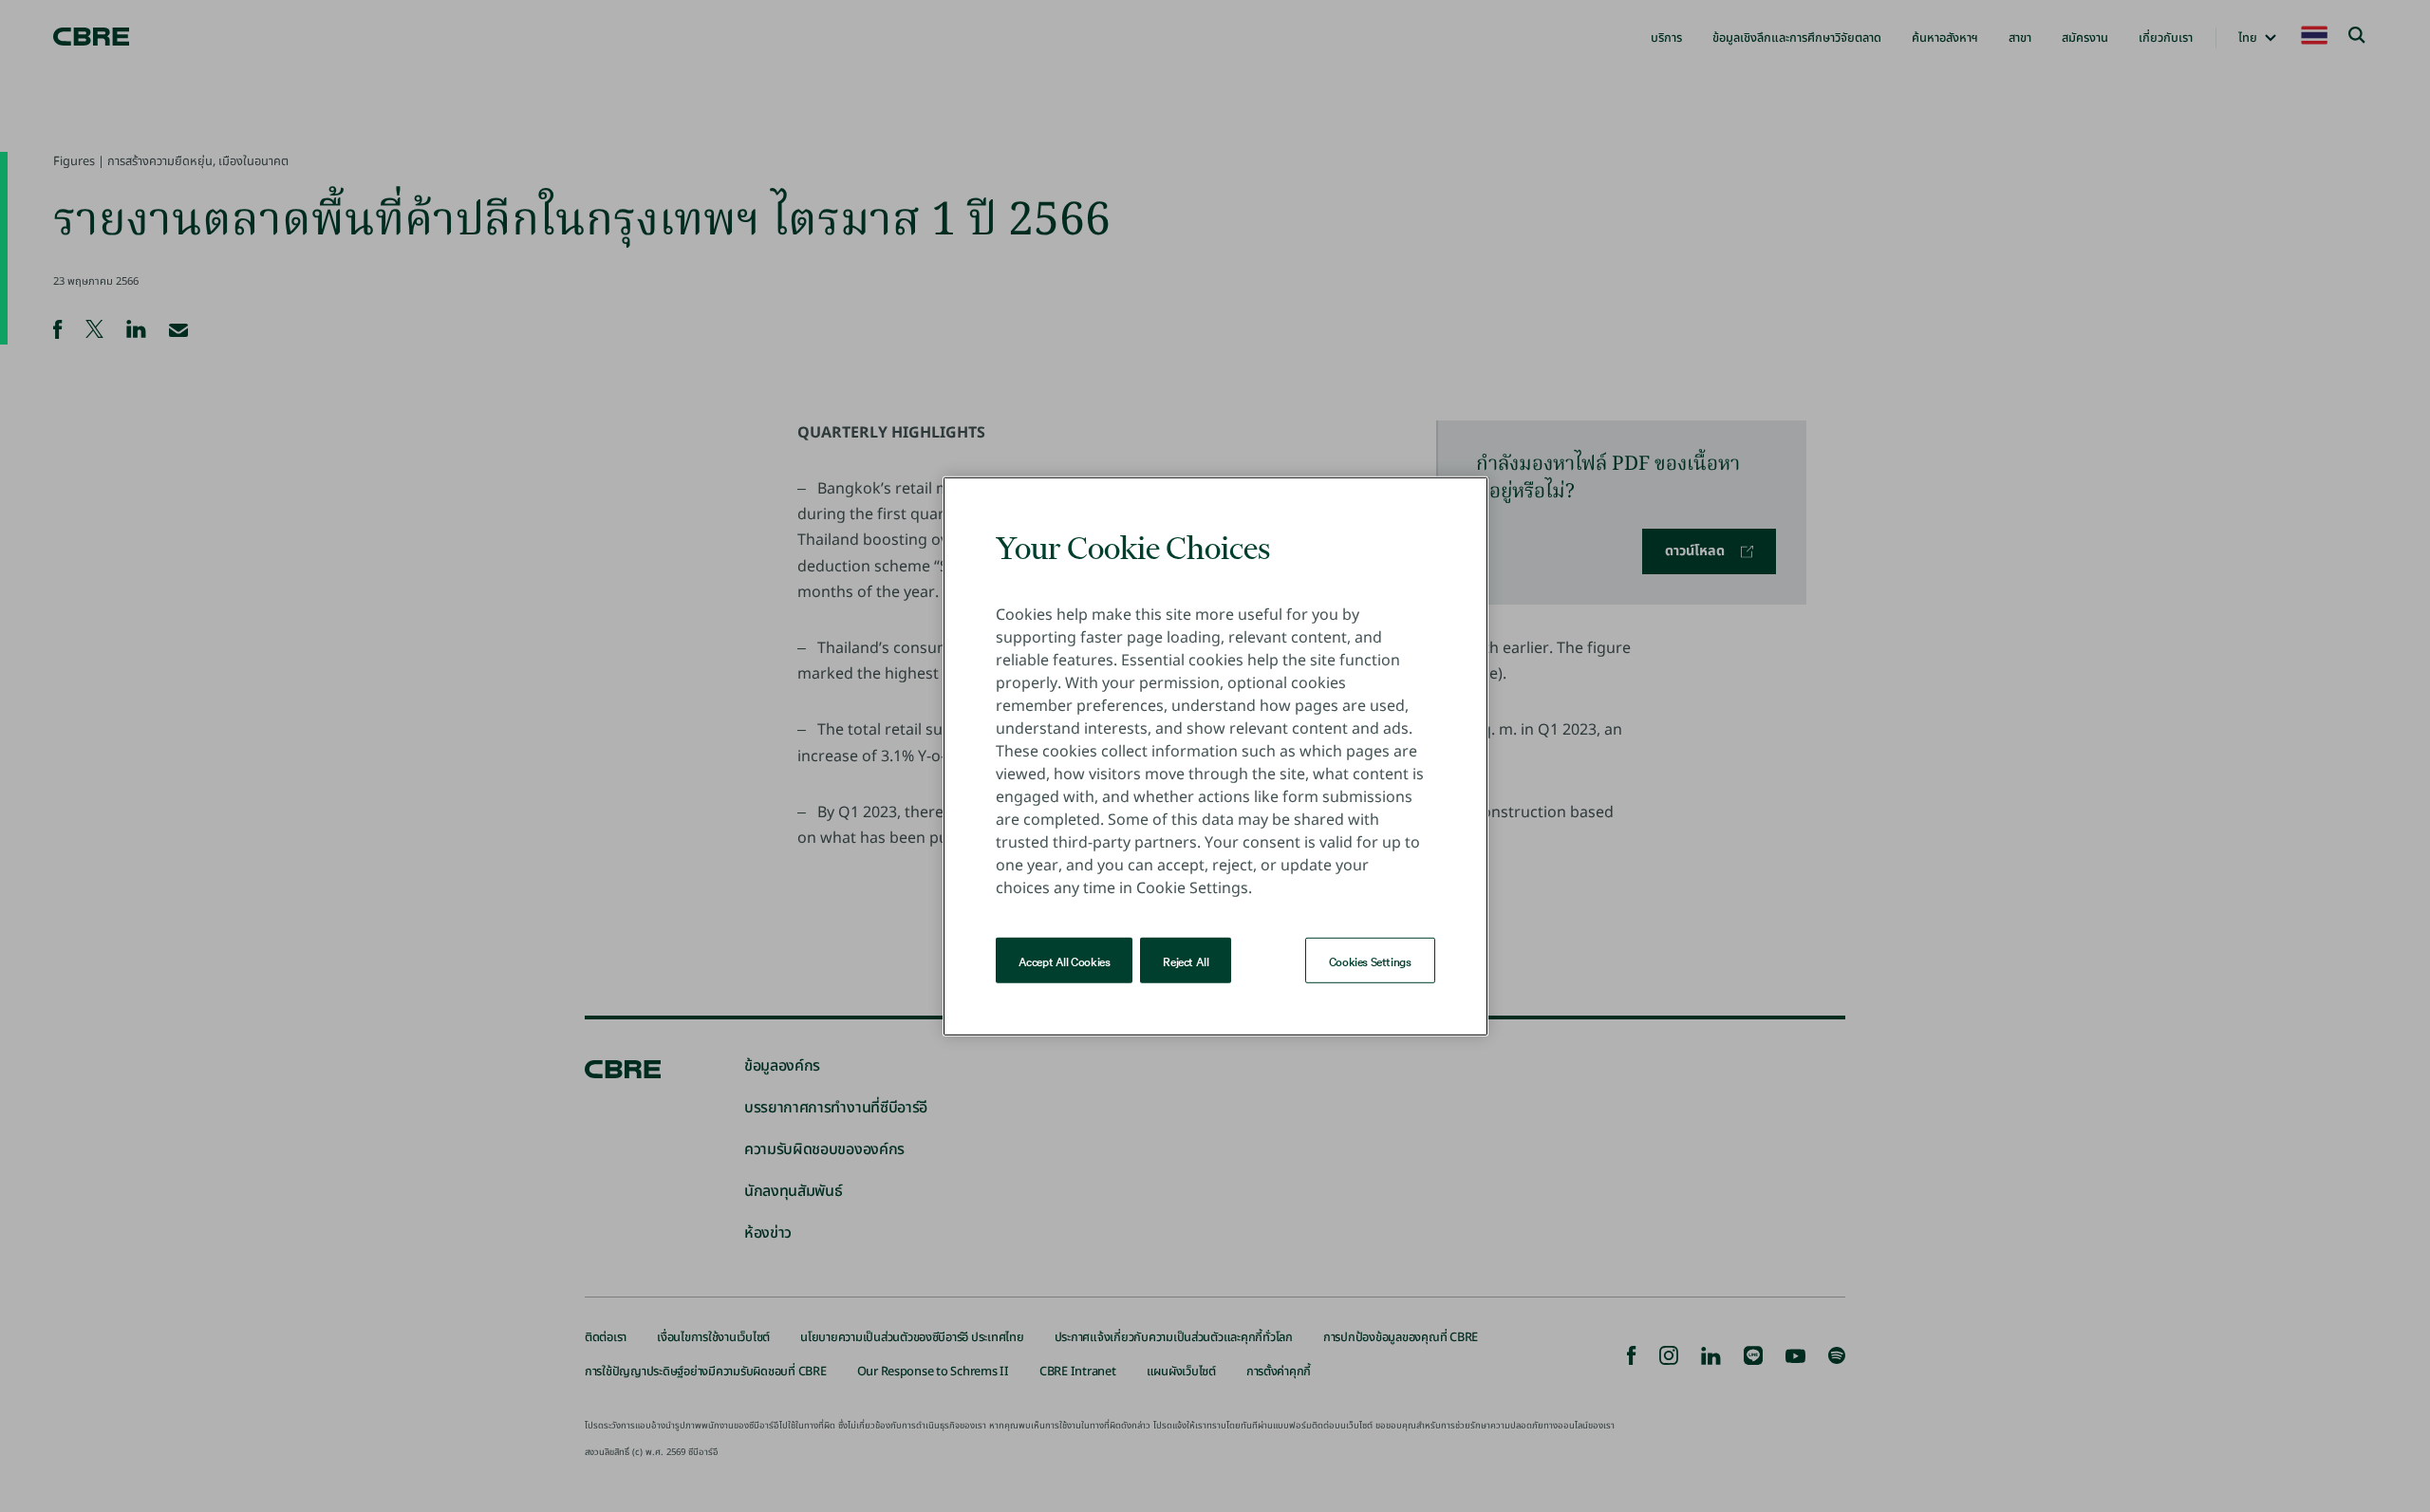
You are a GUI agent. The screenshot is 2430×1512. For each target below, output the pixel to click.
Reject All (1186, 960)
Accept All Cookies (1065, 960)
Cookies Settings (1370, 960)
